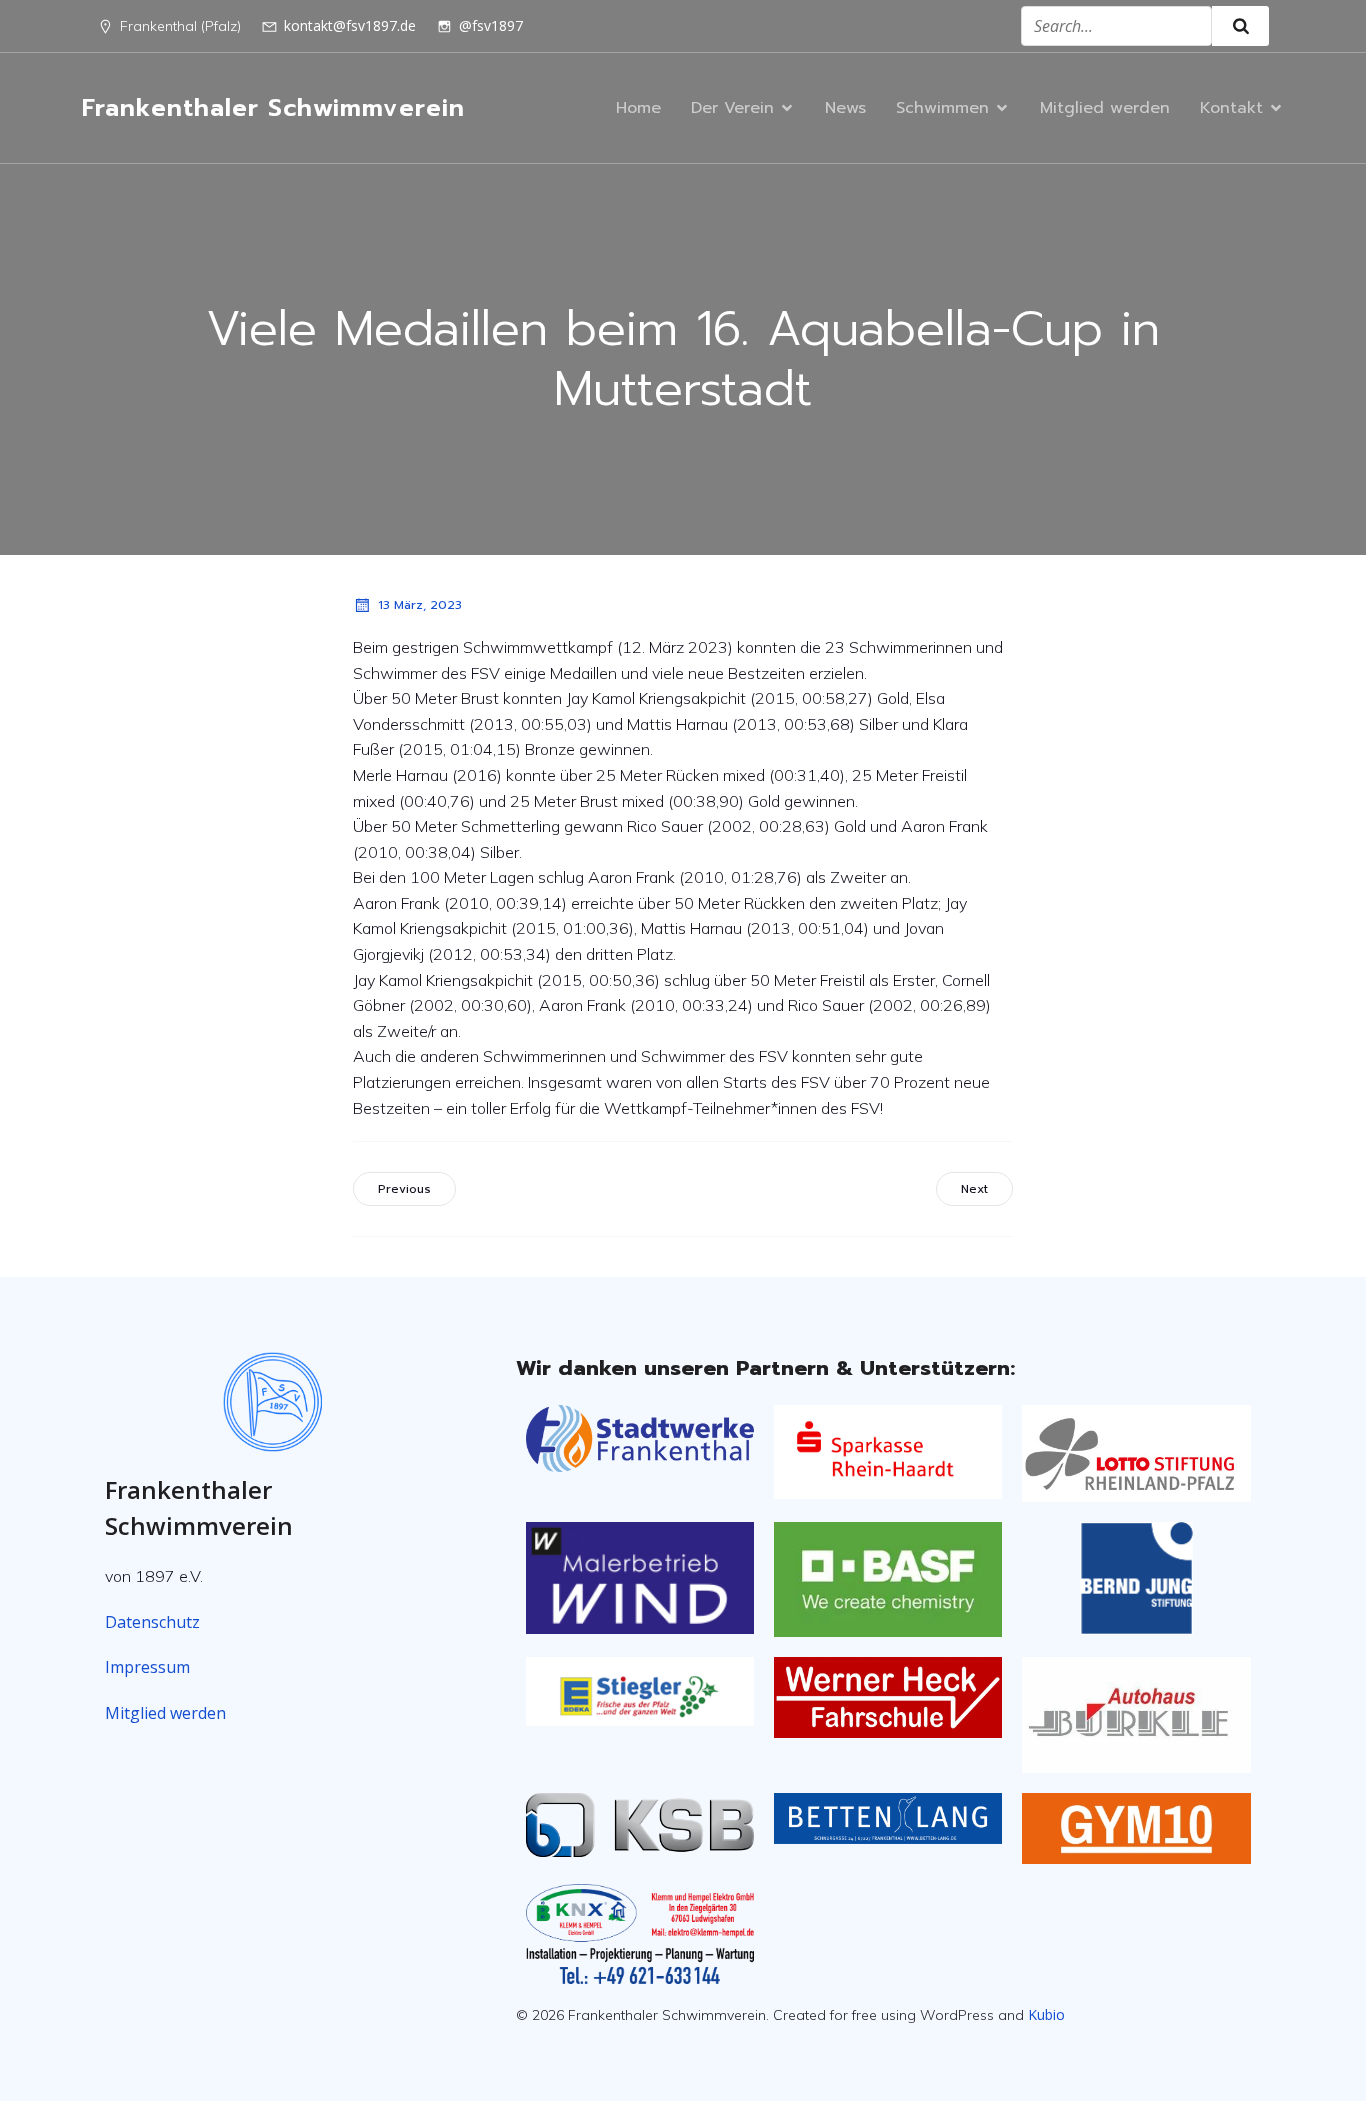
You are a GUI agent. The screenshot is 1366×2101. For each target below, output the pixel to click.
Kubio (1046, 2014)
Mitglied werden (1105, 108)
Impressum (147, 1667)
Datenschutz (152, 1622)
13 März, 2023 (420, 605)
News (845, 108)
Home (638, 108)
